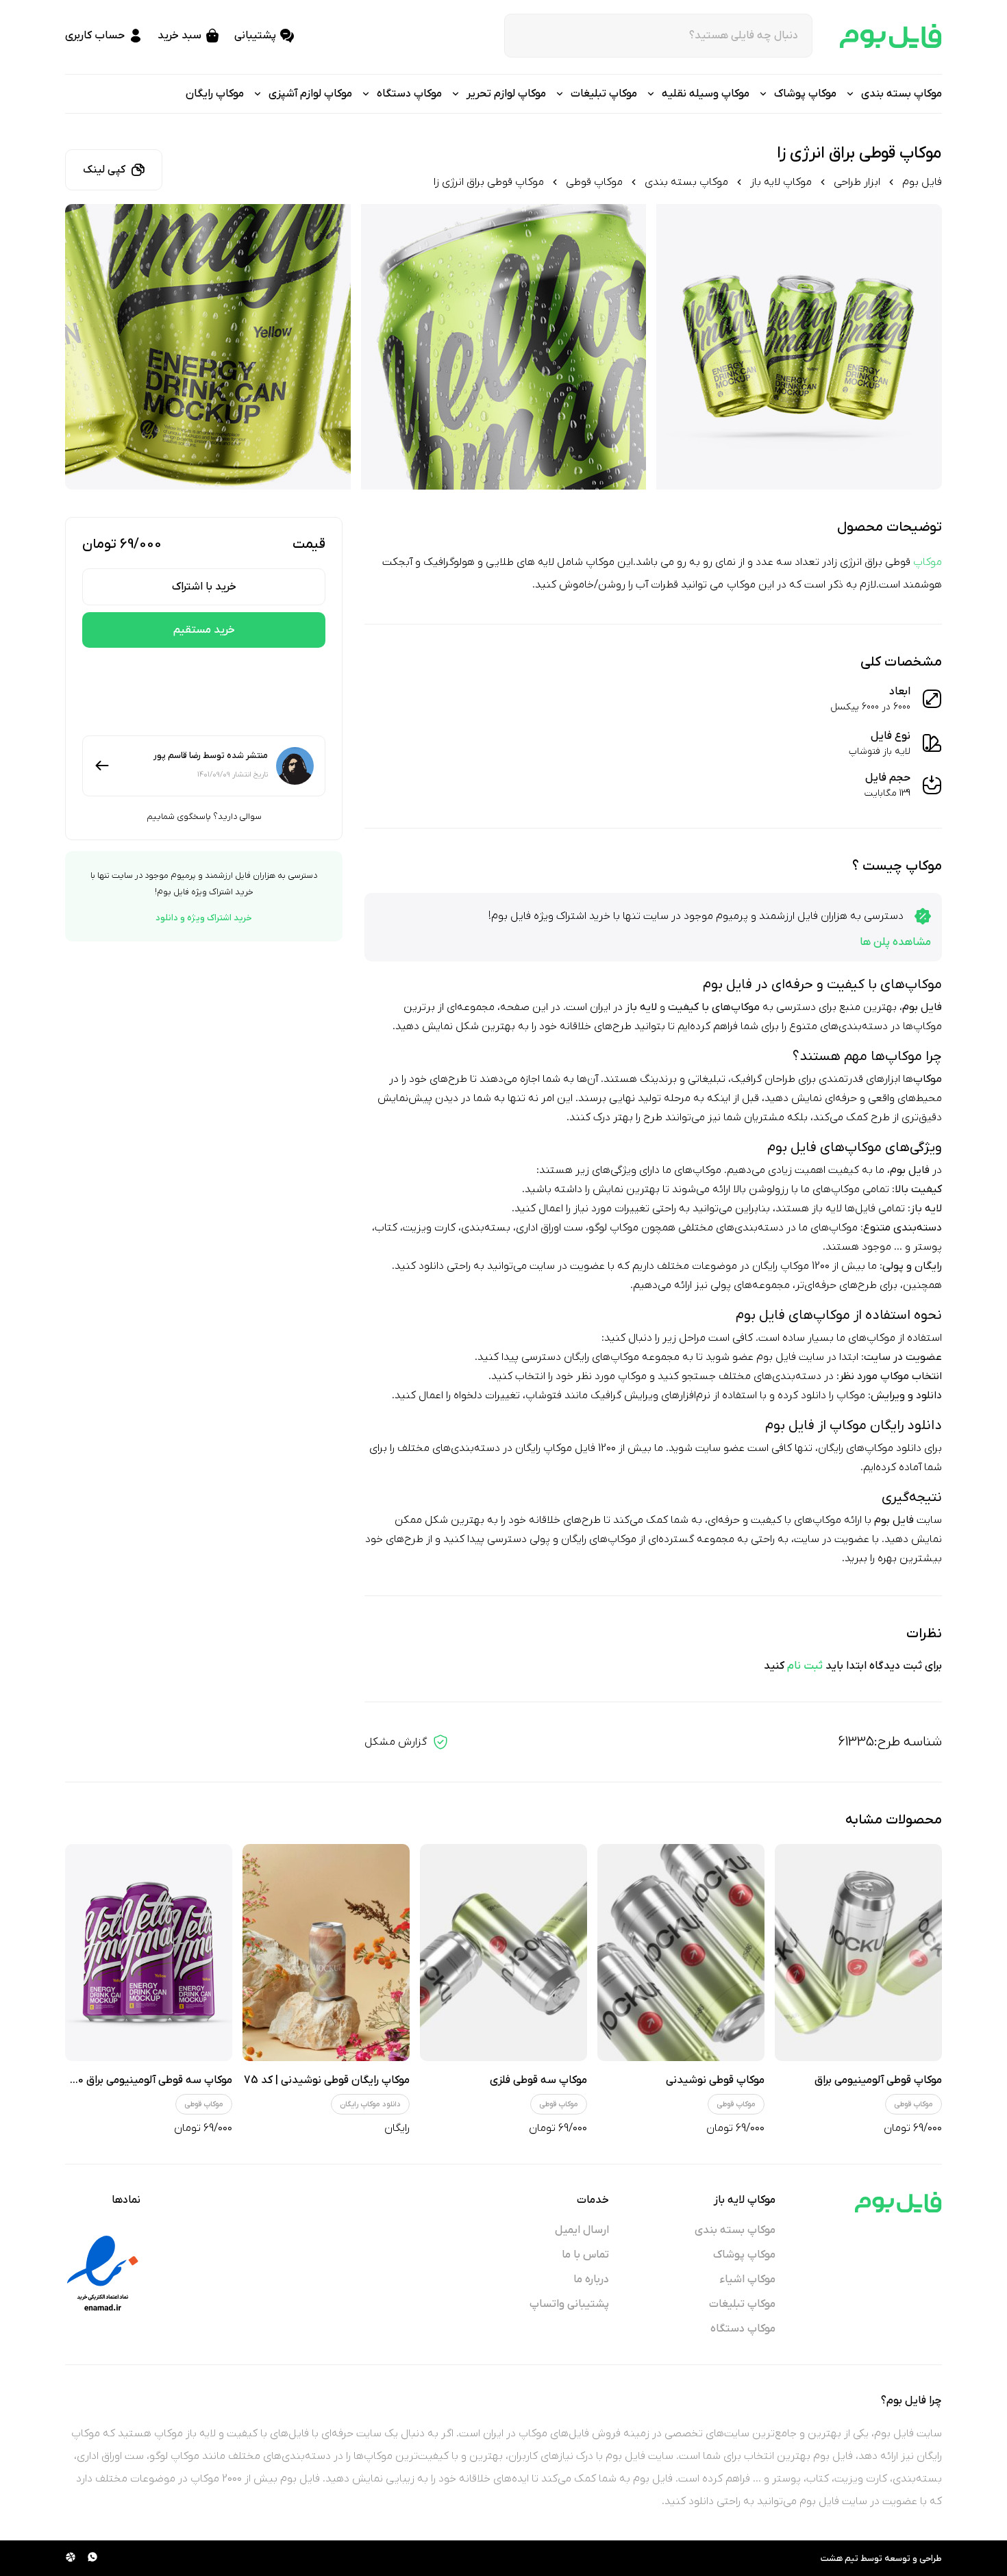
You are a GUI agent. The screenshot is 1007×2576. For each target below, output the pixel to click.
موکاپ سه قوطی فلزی (538, 2080)
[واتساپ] (92, 2558)
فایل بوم (922, 182)
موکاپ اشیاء (748, 2280)
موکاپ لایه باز (781, 182)
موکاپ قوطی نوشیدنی (715, 2080)
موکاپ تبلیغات (742, 2304)
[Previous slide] (919, 347)
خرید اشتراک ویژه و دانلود (204, 918)
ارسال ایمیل (582, 2230)
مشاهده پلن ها (895, 942)
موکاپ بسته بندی (686, 182)
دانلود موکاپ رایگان (370, 2104)
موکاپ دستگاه (743, 2329)
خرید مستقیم (204, 630)
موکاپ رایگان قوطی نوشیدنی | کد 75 (327, 2080)
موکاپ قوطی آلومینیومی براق (878, 2080)
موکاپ (928, 562)
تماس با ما (585, 2255)
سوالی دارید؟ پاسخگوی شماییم (204, 817)
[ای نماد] (103, 2273)
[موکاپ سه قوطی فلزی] (503, 1953)
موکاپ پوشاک (744, 2255)
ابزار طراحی (857, 182)
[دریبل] (71, 2558)
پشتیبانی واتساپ (569, 2304)
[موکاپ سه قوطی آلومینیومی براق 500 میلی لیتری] (149, 1953)
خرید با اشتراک (204, 587)
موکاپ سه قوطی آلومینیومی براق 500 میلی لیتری (123, 2080)
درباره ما (591, 2280)
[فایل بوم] (891, 36)
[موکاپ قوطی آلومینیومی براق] (858, 1953)
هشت (832, 2559)
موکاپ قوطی (594, 182)
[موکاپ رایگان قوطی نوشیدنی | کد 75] (326, 1953)
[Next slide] (88, 347)
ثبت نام (805, 1666)
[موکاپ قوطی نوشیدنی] (681, 1953)
